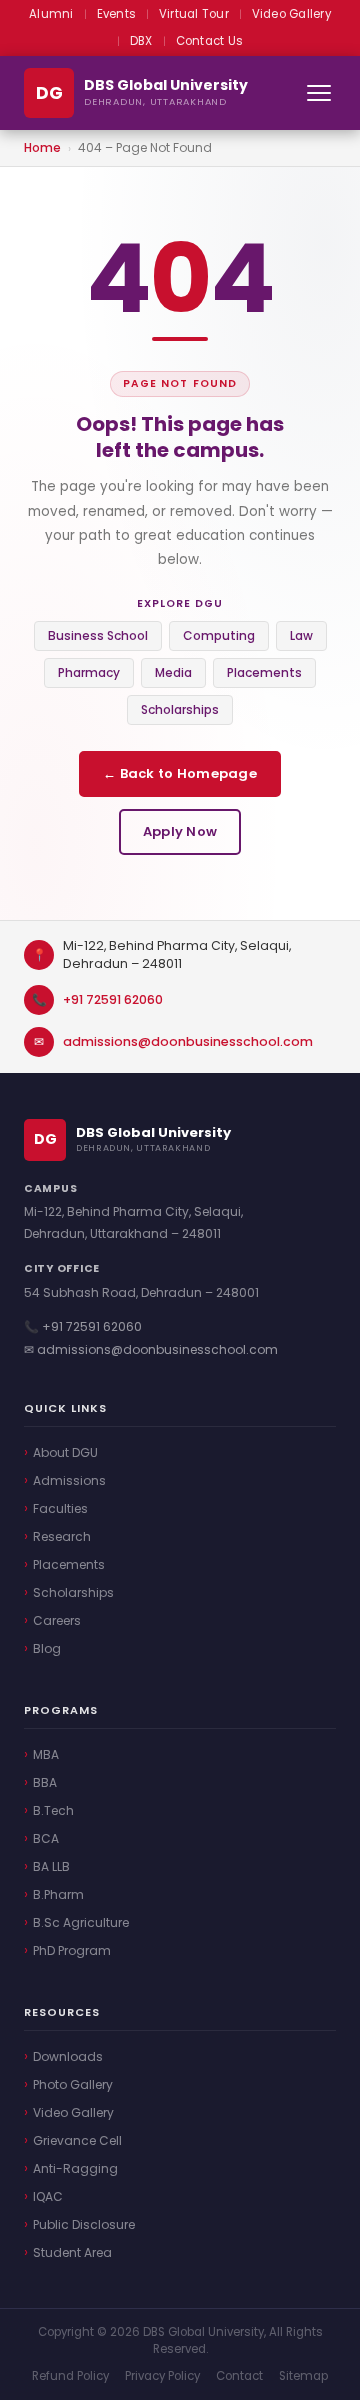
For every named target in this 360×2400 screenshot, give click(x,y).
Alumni (51, 14)
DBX (141, 41)
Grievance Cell (77, 2140)
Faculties (60, 1508)
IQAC (48, 2196)
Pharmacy (89, 672)
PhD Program (72, 1950)
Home (42, 147)
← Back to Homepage (180, 773)
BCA (46, 1838)
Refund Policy (70, 2376)
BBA (45, 1782)
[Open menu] (319, 93)
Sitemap (303, 2376)
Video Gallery (291, 14)
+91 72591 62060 (113, 999)
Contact (239, 2376)
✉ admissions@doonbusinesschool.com (151, 1349)
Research (62, 1536)
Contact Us (209, 41)
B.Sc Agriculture (81, 1922)
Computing (219, 635)
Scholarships (180, 709)
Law (301, 635)
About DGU (65, 1452)
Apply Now (180, 831)
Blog (47, 1648)
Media (173, 672)
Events (116, 14)
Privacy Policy (162, 2376)
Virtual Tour (194, 14)
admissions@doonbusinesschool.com (188, 1041)
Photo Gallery (73, 2084)
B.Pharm (58, 1894)
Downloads (68, 2056)
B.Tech (53, 1810)
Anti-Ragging (75, 2168)
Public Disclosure (84, 2224)
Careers (57, 1620)
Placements (264, 672)
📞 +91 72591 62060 (83, 1326)
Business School (98, 635)
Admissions (69, 1480)
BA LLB (51, 1866)
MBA (46, 1754)
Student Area (72, 2252)
